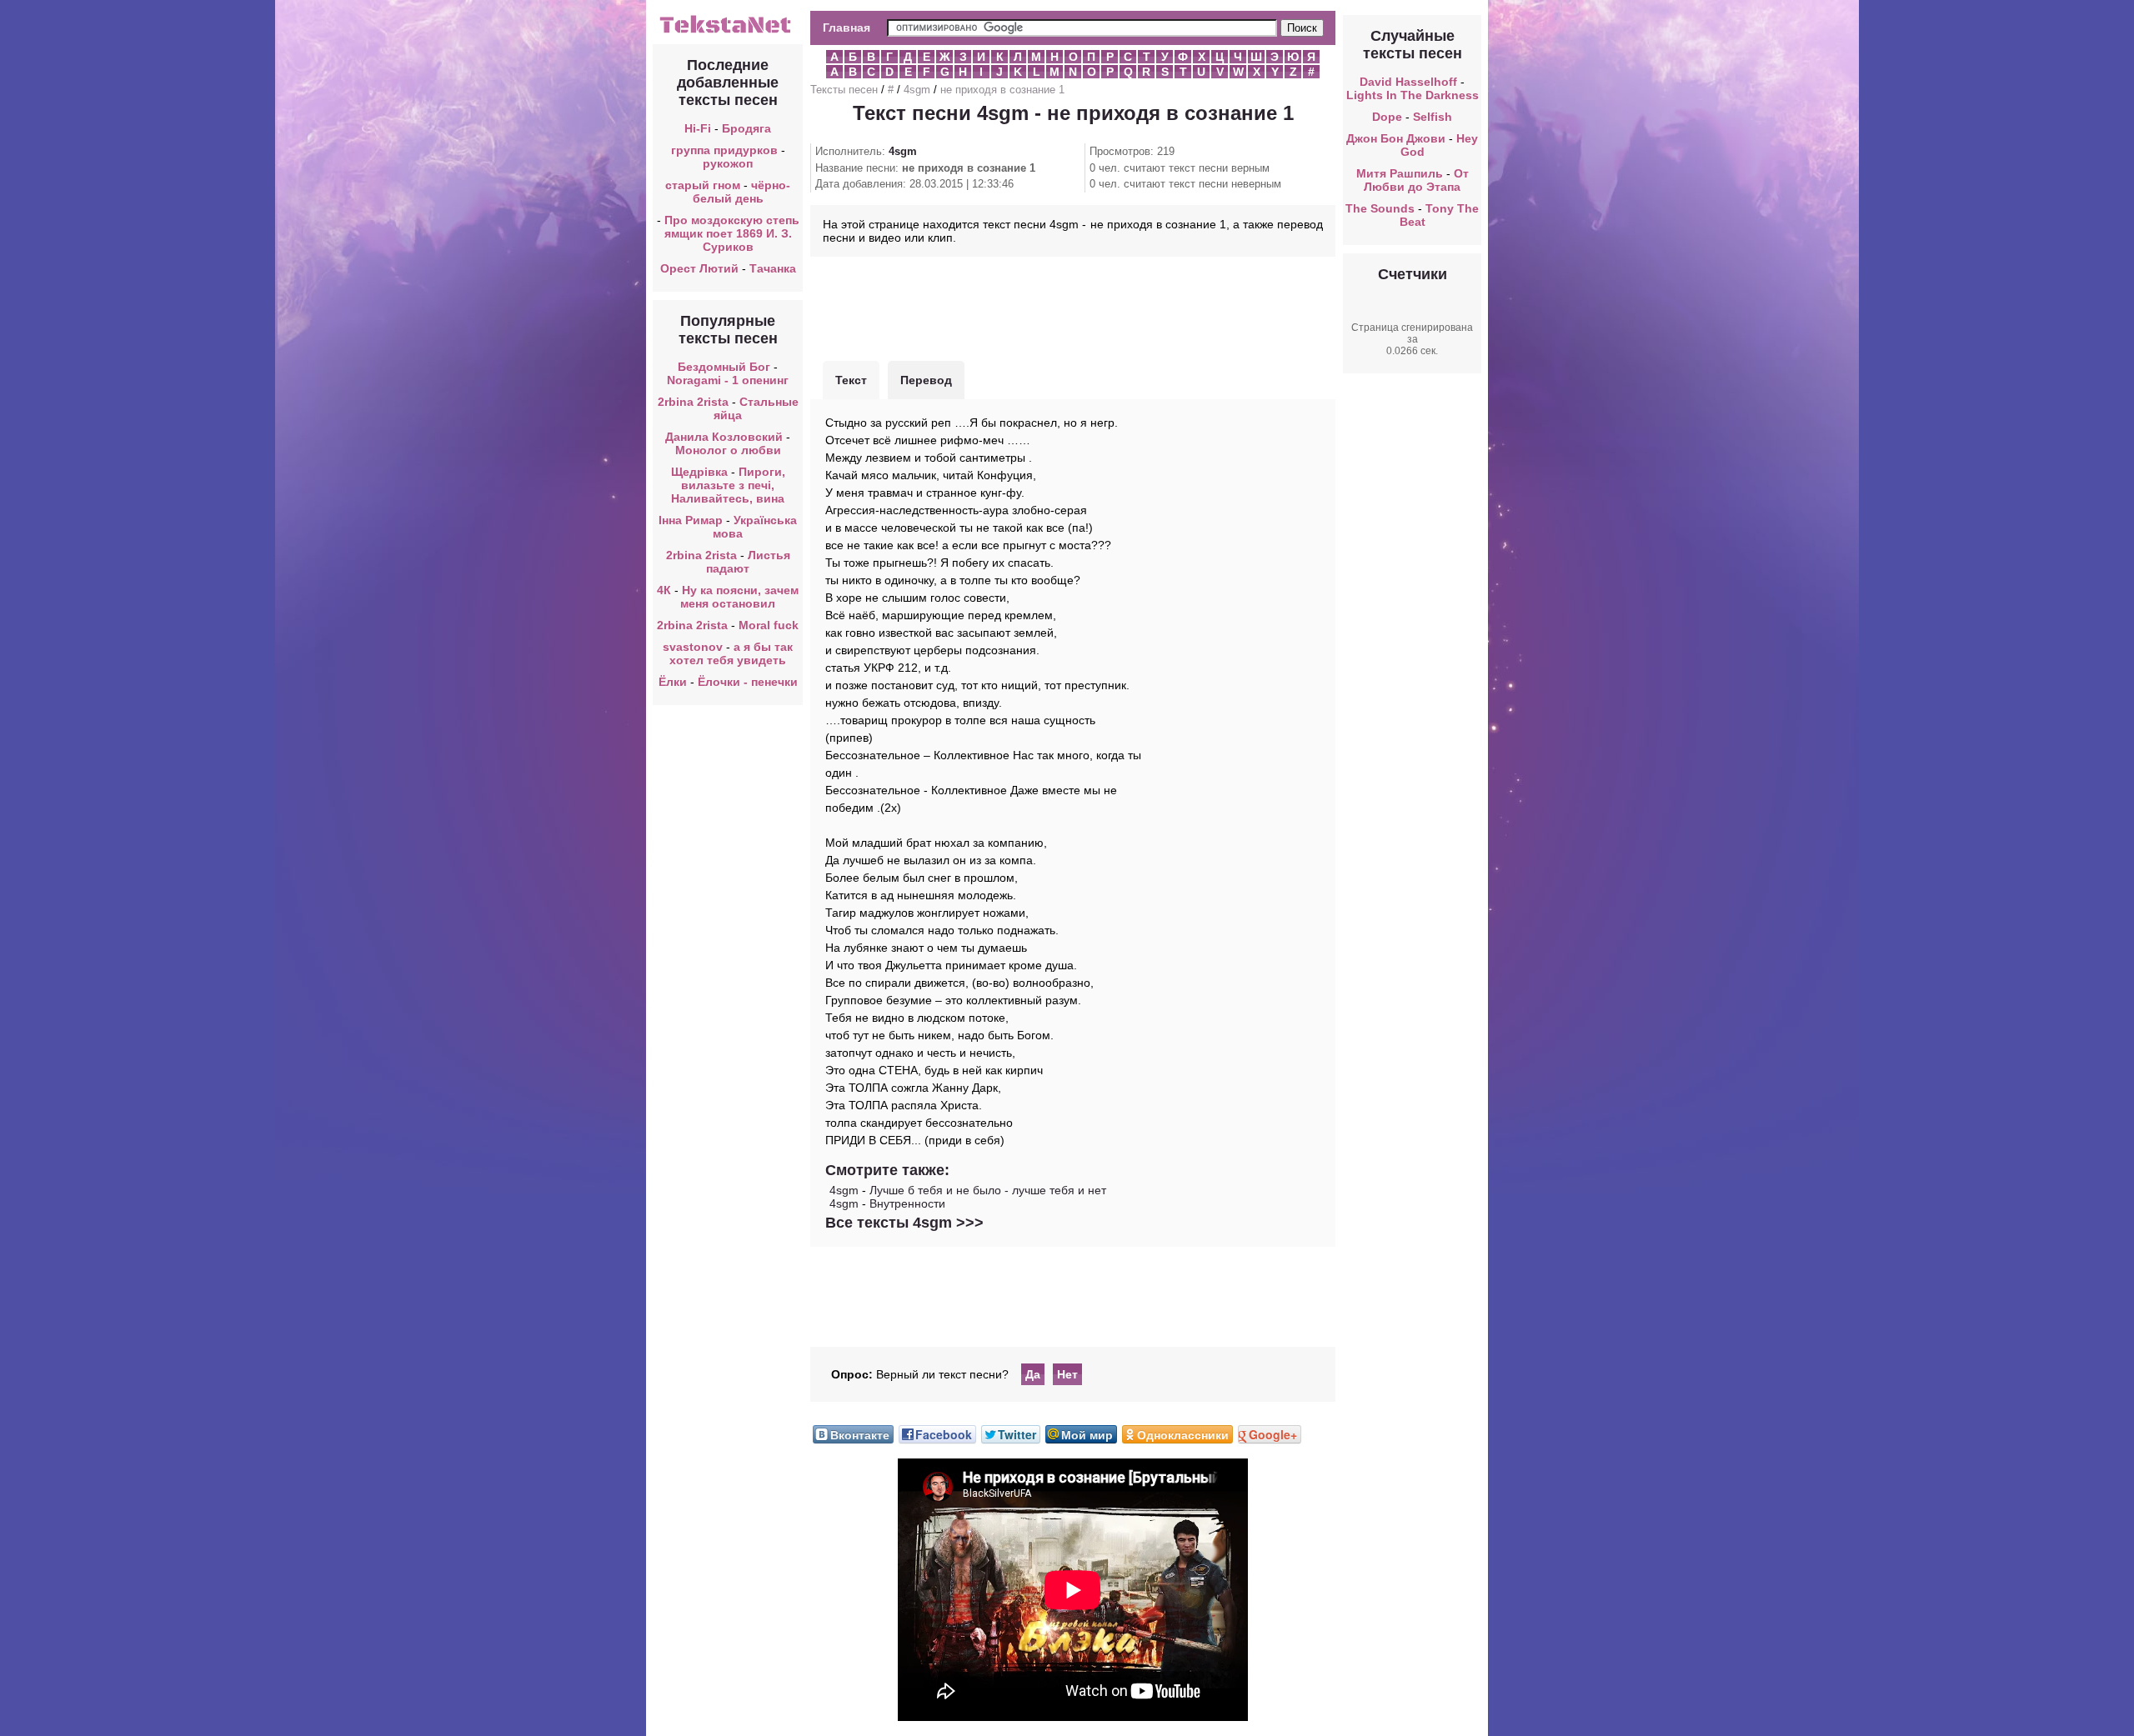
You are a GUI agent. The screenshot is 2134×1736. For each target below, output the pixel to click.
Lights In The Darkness (1413, 95)
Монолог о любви (728, 450)
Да (1033, 1374)
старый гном (703, 185)
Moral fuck (769, 625)
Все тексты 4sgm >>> (904, 1223)
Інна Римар (691, 520)
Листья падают (748, 562)
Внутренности (907, 1203)
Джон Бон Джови (1396, 138)
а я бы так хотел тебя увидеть (731, 653)
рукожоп (728, 163)
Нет (1067, 1374)
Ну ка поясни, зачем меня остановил (739, 597)
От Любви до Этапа (1416, 180)
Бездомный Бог (724, 367)
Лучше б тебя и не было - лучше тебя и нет (988, 1190)
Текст (851, 380)
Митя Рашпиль (1400, 173)
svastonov (693, 647)
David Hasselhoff (1408, 82)
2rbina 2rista (693, 402)
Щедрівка (699, 472)
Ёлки (673, 682)
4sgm (917, 90)
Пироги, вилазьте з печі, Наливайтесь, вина (728, 485)
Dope (1387, 117)
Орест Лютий (699, 268)
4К (664, 590)
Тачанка (773, 268)
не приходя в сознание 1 (1002, 90)
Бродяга (746, 128)
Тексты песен (844, 90)
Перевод (926, 380)
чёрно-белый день (742, 192)
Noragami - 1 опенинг (728, 380)
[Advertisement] (1073, 307)
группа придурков (724, 150)
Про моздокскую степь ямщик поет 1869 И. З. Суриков (732, 233)
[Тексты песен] (728, 32)
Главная (847, 28)
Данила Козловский (724, 437)
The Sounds (1380, 208)
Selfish (1433, 117)
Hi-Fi (698, 128)
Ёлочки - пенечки (748, 682)
